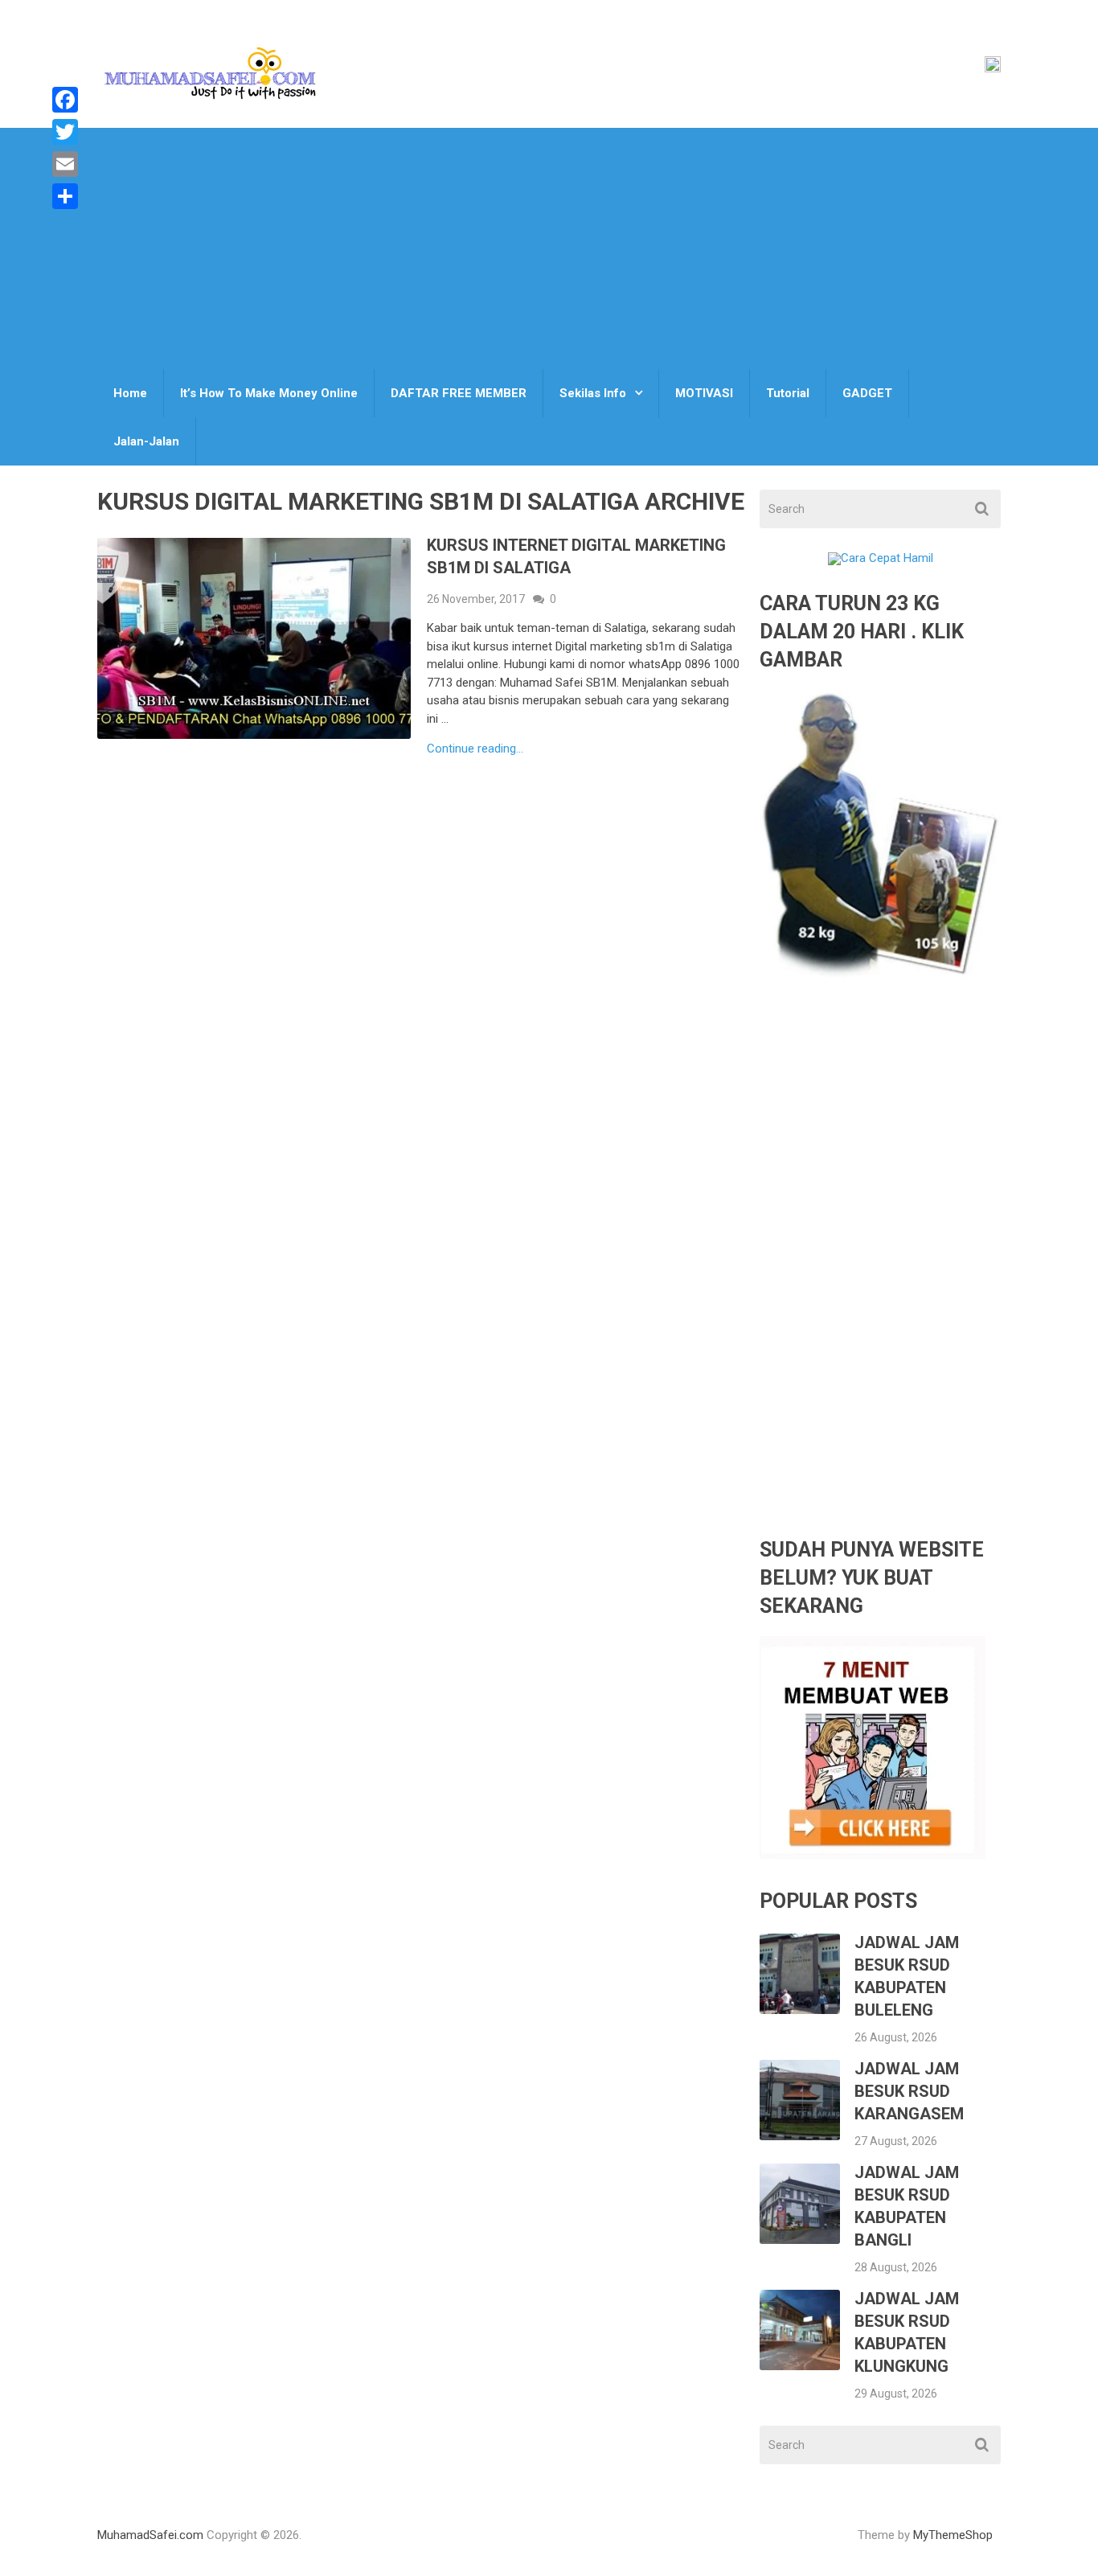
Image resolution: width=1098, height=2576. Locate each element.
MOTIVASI (704, 393)
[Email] (65, 164)
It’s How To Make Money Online (269, 393)
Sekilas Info (593, 393)
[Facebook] (65, 100)
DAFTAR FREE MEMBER (459, 393)
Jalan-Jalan (146, 441)
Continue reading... (475, 749)
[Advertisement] (549, 248)
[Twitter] (65, 132)
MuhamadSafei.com (150, 2535)
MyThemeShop (953, 2535)
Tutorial (788, 393)
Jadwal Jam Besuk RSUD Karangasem (909, 2091)
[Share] (65, 196)
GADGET (867, 393)
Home (130, 393)
